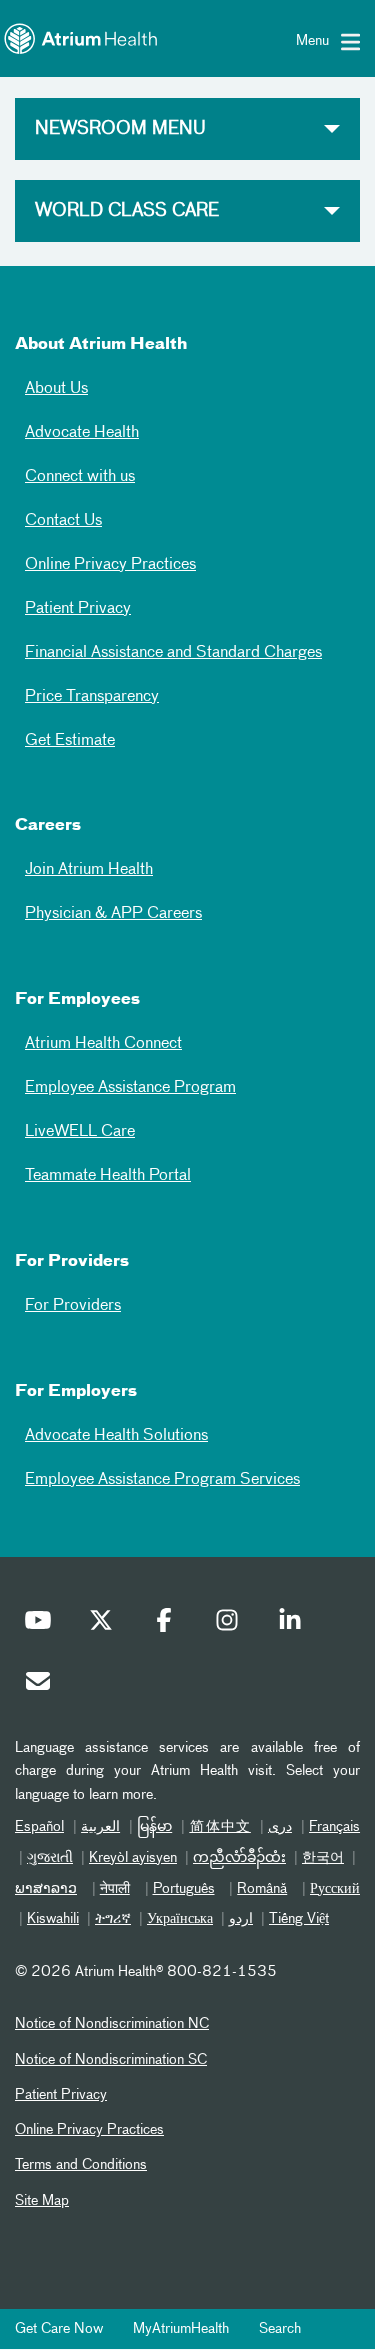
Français (334, 1827)
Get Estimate (70, 741)
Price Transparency (92, 697)
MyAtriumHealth (181, 2329)
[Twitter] (106, 1625)
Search (280, 2329)
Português (184, 1889)
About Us (56, 389)
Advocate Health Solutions (116, 1436)
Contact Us (63, 521)
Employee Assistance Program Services (162, 1480)
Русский (335, 1889)
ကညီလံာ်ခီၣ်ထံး (239, 1858)
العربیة (100, 1827)
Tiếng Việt (299, 1919)
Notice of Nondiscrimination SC (111, 2060)
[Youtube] (43, 1625)
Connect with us (80, 477)
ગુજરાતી (50, 1858)
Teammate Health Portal (108, 1176)
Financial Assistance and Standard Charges (173, 653)
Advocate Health (82, 433)
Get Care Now (59, 2329)
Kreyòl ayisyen (133, 1858)
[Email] (43, 1686)
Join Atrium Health (89, 870)
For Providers (73, 1306)
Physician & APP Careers (113, 914)
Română (262, 1889)
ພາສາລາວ (46, 1889)
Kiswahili (53, 1919)
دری (280, 1827)
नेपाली (115, 1889)
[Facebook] (169, 1625)
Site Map (42, 2201)
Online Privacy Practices (110, 565)
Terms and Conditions (81, 2165)
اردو (241, 1919)
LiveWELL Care (80, 1132)
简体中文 (220, 1827)
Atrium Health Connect (103, 1044)
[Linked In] (295, 1625)
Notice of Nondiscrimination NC (112, 2024)
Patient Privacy (78, 609)
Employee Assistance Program (130, 1088)
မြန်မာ (154, 1827)
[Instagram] (232, 1625)
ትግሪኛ (113, 1919)
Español (39, 1827)
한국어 (323, 1858)
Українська (180, 1919)
